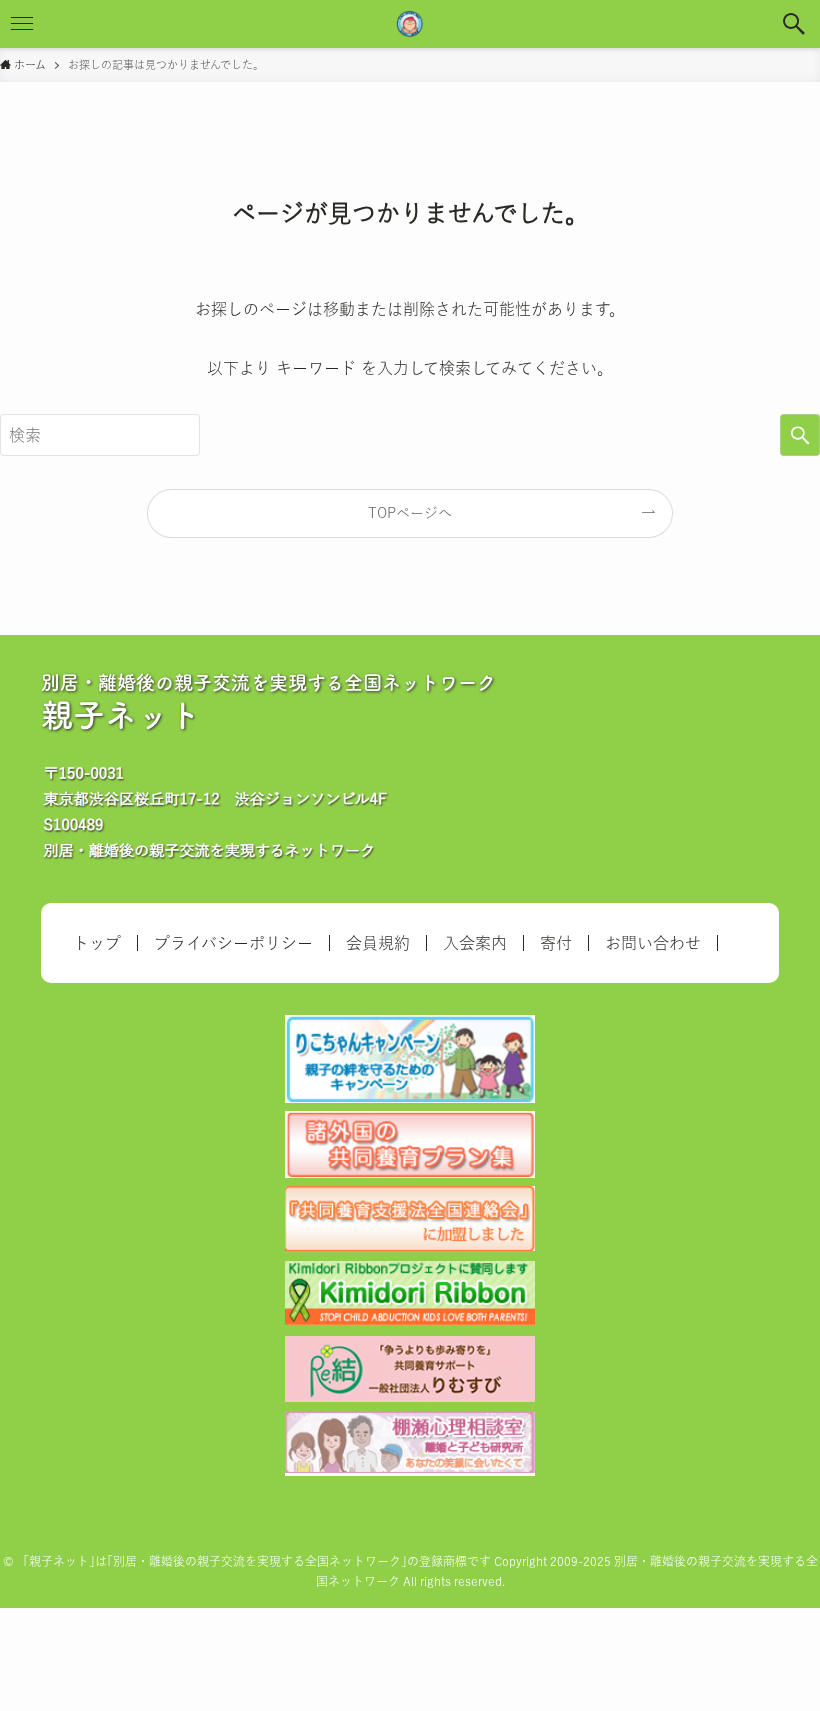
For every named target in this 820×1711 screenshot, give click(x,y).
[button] (796, 24)
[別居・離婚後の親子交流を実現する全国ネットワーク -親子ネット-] (410, 24)
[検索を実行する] (800, 435)
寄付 (556, 943)
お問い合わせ (653, 943)
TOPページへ (410, 513)
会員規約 (378, 943)
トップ (97, 943)
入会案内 (475, 943)
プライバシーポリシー (233, 943)
